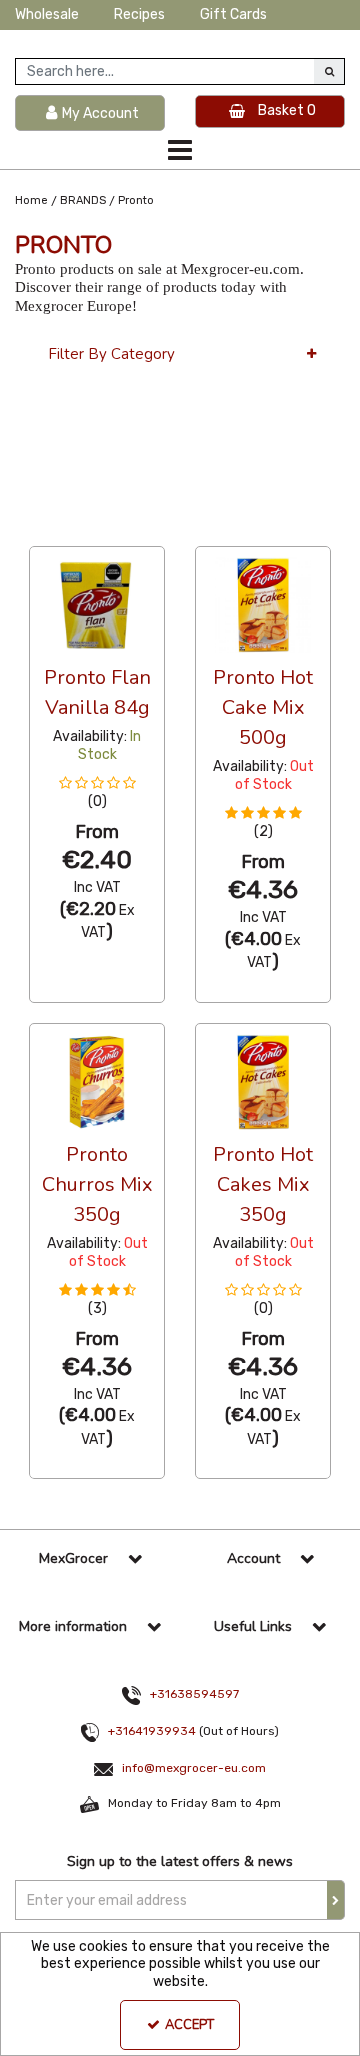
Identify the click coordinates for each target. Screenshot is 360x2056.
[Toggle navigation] (180, 150)
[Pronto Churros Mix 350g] (97, 1081)
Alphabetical (179, 527)
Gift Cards (233, 14)
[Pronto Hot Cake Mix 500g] (263, 604)
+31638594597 (194, 1694)
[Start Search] (329, 71)
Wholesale (47, 14)
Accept (189, 2025)
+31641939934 (152, 1731)
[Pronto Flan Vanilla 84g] (97, 604)
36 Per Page (69, 527)
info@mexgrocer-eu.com (194, 1768)
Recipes (139, 14)
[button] (97, 792)
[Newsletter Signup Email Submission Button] (336, 1900)
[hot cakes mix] (263, 1081)
